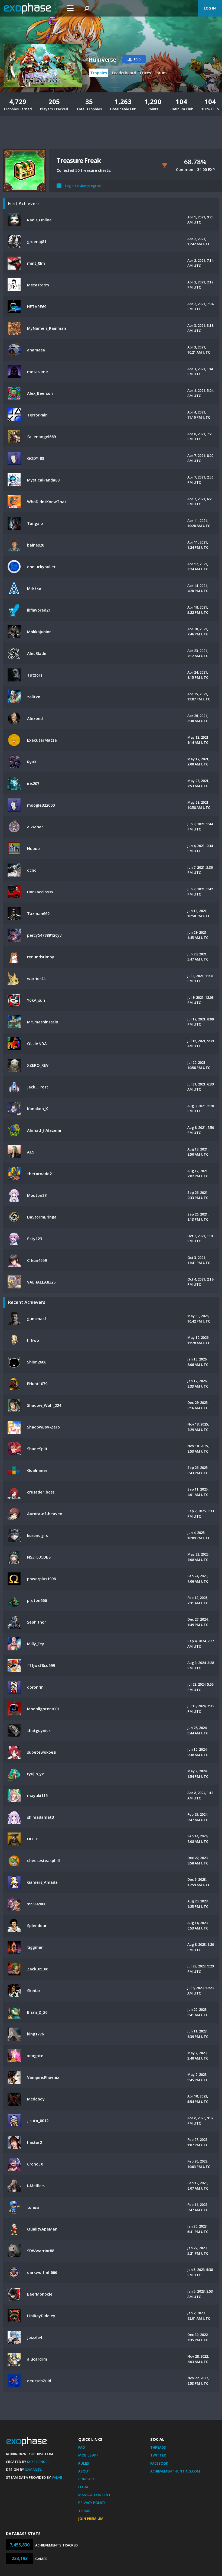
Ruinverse (102, 60)
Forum (161, 73)
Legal (84, 2487)
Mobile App (88, 2455)
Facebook (159, 2463)
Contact (87, 2479)
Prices (145, 73)
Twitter (158, 2455)
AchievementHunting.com (175, 2471)
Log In (210, 8)
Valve (57, 2477)
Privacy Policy (92, 2503)
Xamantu (34, 2470)
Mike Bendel (38, 2462)
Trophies (99, 73)
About (84, 2471)
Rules (84, 2463)
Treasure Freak (79, 160)
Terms (84, 2511)
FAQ (82, 2447)
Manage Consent (94, 2495)
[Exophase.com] (31, 8)
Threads (158, 2447)
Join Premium (91, 2519)
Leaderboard (124, 73)
